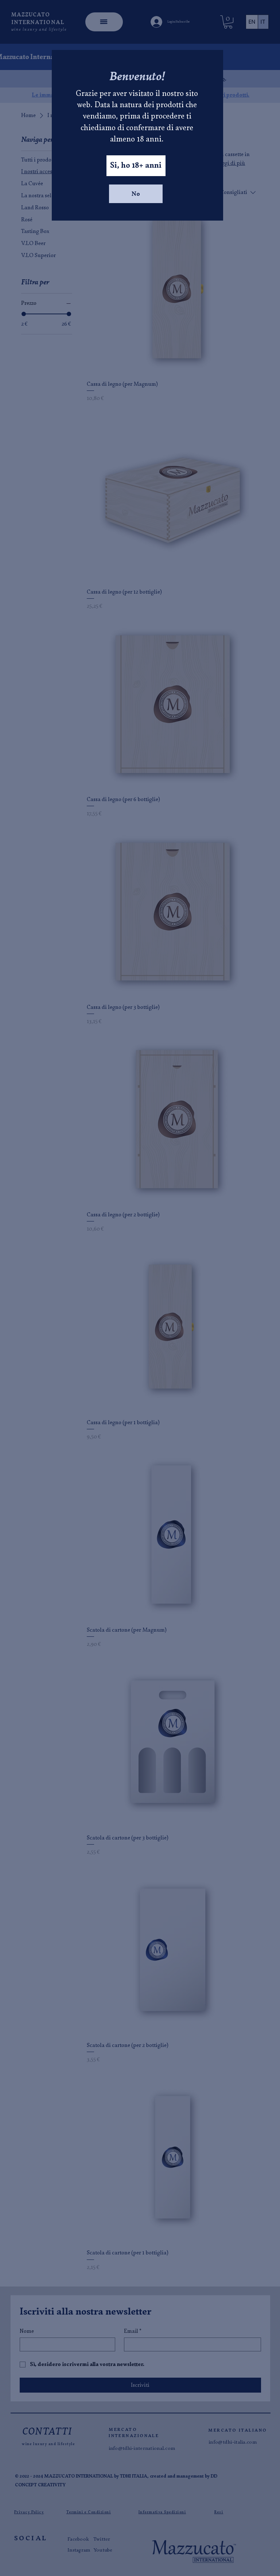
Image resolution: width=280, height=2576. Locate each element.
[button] (136, 166)
